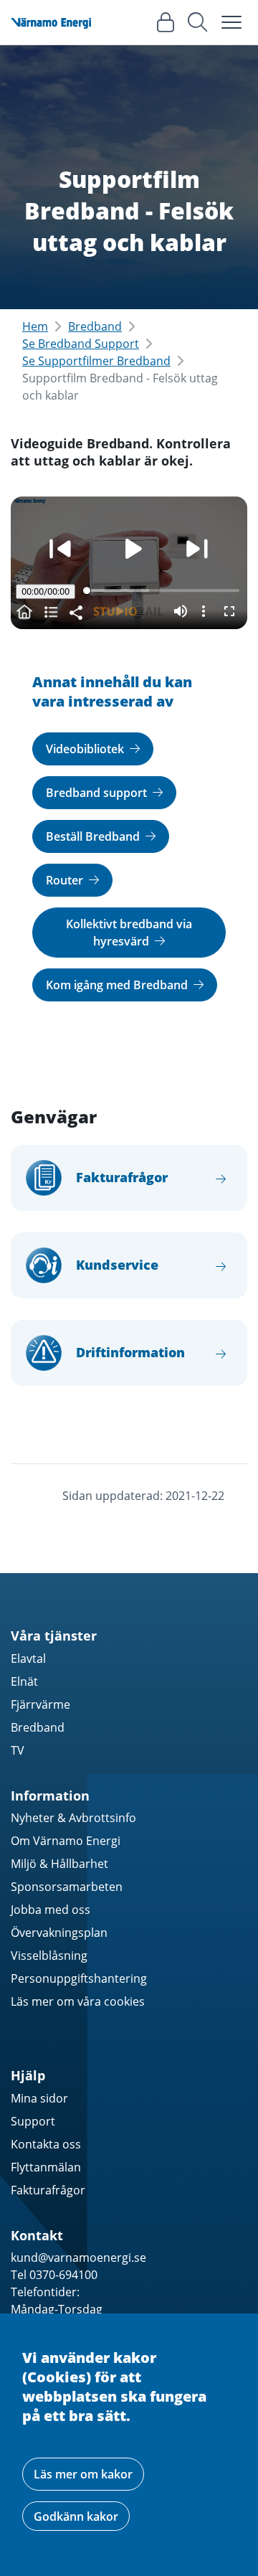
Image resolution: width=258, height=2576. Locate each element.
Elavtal (28, 1659)
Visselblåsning (49, 1955)
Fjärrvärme (40, 1704)
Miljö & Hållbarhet (59, 1864)
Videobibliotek (86, 749)
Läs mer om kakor (83, 2474)
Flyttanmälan (46, 2167)
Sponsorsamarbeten (67, 1887)
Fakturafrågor (48, 2190)
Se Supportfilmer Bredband (96, 361)
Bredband (95, 326)
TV (18, 1750)
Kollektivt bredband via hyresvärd (129, 933)
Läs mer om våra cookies (78, 2001)
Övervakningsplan (59, 1933)
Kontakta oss (46, 2144)
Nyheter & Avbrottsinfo (73, 1818)
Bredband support (98, 793)
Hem (35, 326)
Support (33, 2121)
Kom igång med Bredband (118, 985)
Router (66, 880)
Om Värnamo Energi (66, 1841)
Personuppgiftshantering (79, 1978)
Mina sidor (39, 2098)
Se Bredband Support (81, 344)
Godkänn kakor (76, 2516)
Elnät (24, 1681)
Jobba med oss (51, 1910)
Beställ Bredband (94, 836)
